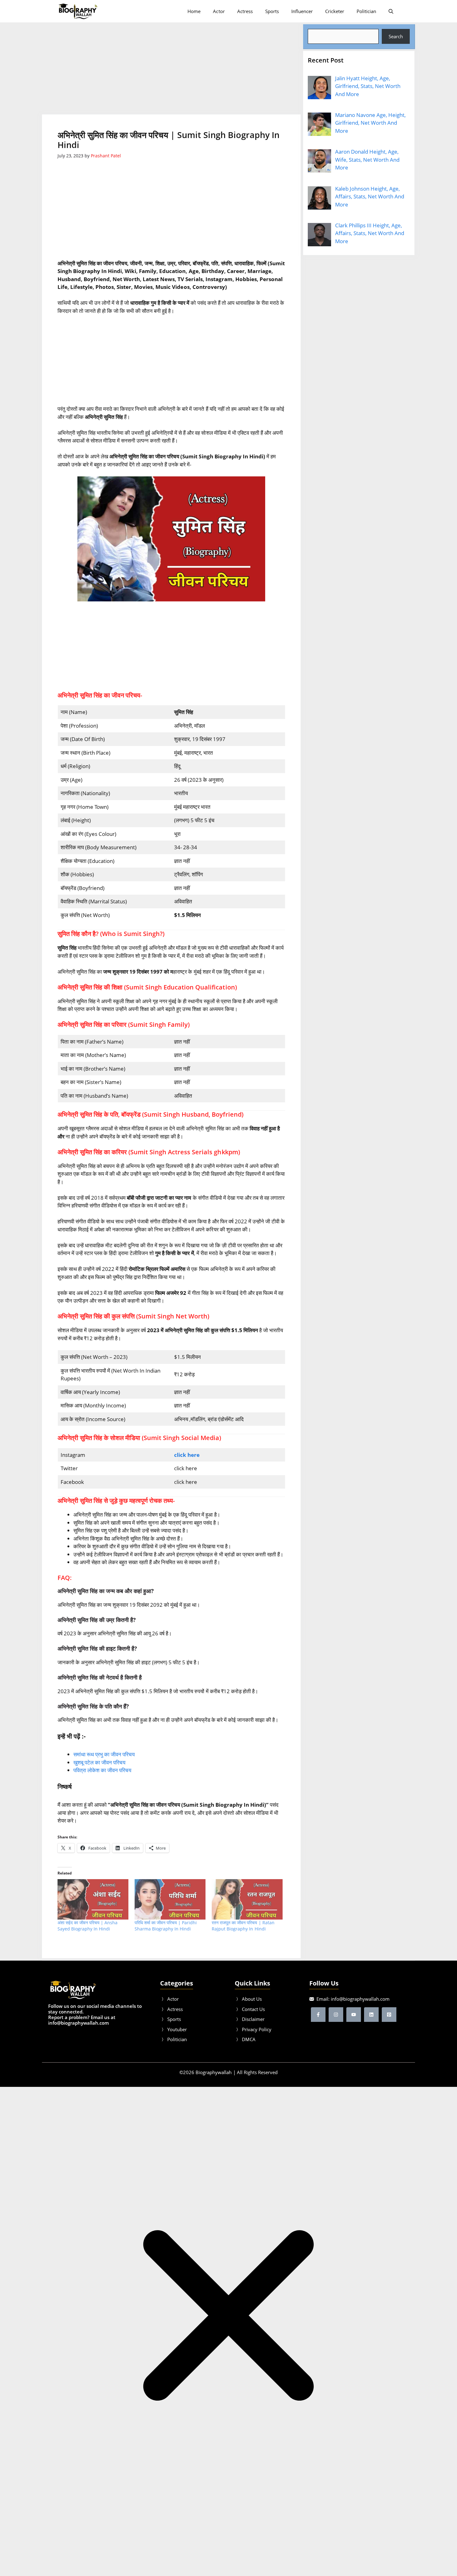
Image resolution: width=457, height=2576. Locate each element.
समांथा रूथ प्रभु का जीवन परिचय (104, 1754)
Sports (272, 11)
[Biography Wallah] (78, 11)
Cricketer (335, 11)
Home (194, 11)
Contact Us (253, 2009)
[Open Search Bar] (391, 11)
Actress (245, 11)
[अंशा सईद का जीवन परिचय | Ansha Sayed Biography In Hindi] (93, 1899)
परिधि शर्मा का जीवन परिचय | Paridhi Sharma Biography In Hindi (166, 1926)
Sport (173, 2019)
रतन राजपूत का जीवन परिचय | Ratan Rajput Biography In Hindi (243, 1926)
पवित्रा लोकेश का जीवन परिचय (102, 1770)
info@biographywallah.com (360, 1999)
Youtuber (177, 2029)
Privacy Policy (257, 2029)
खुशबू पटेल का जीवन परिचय (99, 1762)
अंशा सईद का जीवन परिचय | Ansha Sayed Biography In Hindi (88, 1926)
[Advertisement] (172, 68)
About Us (252, 1999)
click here (187, 1455)
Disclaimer (253, 2019)
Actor (219, 11)
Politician (366, 11)
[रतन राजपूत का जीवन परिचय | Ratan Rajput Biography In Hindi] (247, 1899)
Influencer (302, 11)
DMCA (249, 2039)
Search (396, 36)
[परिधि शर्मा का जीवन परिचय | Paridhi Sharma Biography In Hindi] (170, 1899)
